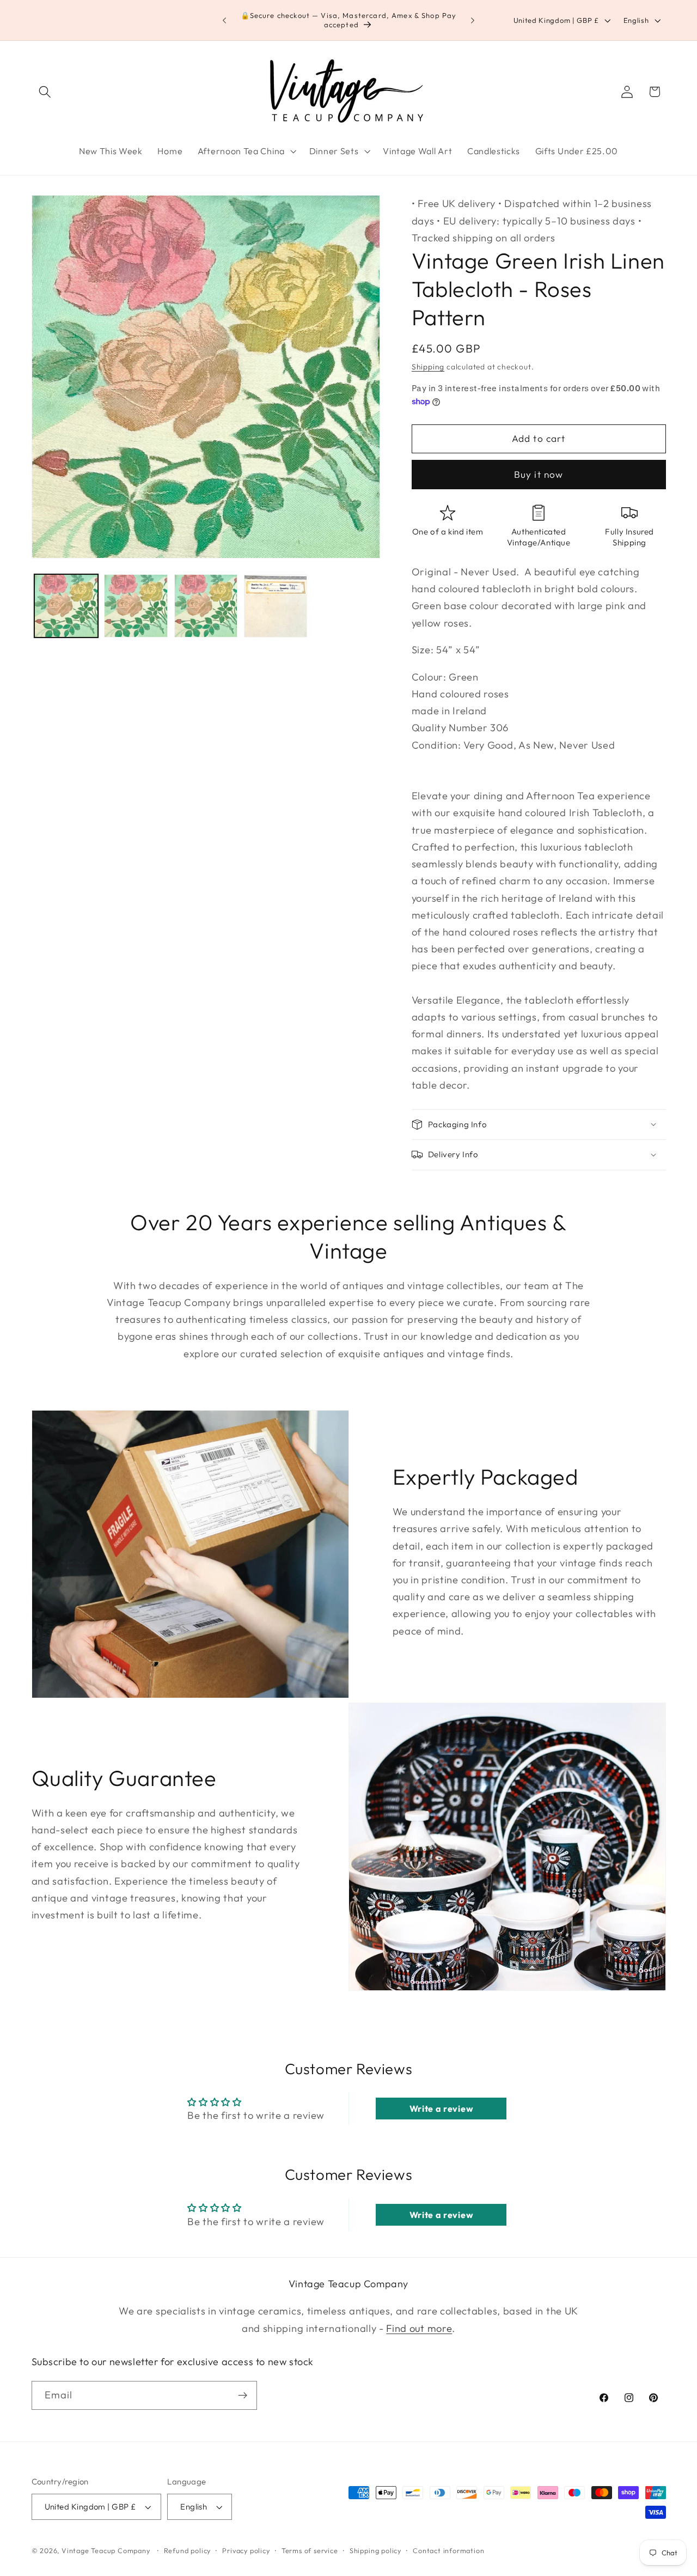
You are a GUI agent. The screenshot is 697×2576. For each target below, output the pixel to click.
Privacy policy (246, 2550)
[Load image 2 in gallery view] (136, 606)
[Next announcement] (473, 20)
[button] (45, 92)
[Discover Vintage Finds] (243, 2396)
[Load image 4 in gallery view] (276, 606)
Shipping (428, 367)
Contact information (448, 2550)
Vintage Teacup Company (106, 2550)
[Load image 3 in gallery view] (206, 606)
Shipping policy (375, 2550)
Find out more (419, 2328)
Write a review (442, 2109)
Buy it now (539, 474)
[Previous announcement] (224, 20)
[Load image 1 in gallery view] (66, 606)
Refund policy (187, 2550)
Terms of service (310, 2550)
